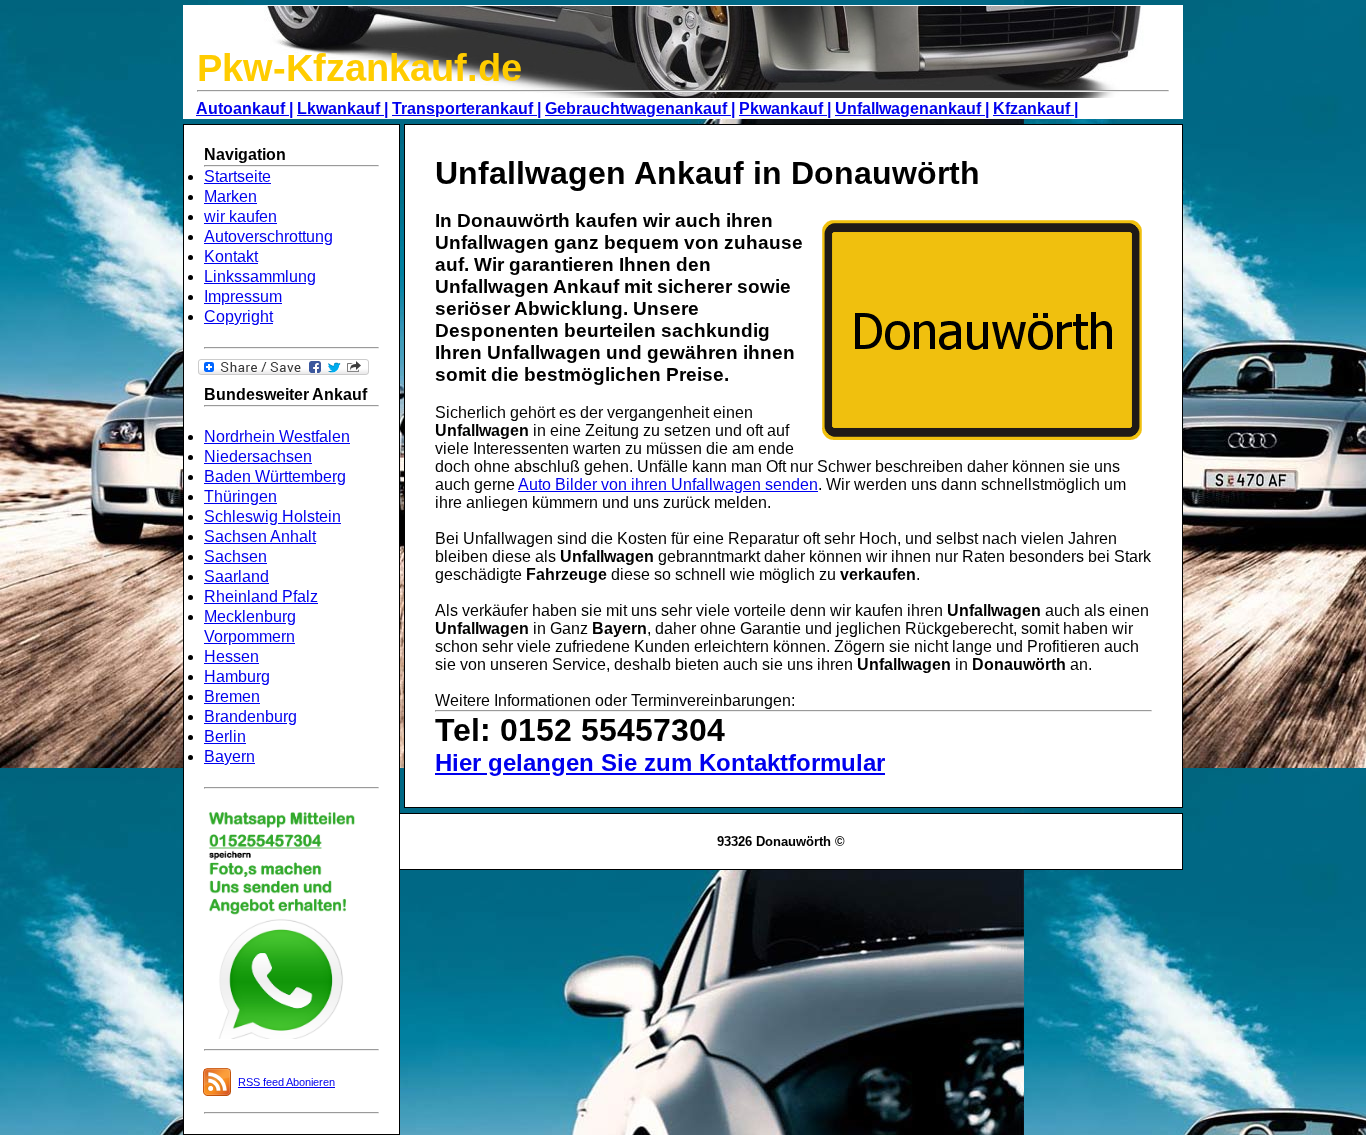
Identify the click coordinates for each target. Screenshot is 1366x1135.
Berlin (225, 736)
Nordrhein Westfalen (277, 436)
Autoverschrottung (268, 236)
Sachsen (235, 556)
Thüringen (240, 496)
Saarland (236, 576)
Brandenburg (250, 716)
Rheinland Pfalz (261, 596)
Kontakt (231, 256)
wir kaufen (240, 216)
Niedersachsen (258, 456)
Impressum (243, 296)
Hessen (231, 656)
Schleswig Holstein (272, 516)
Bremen (232, 696)
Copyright (238, 316)
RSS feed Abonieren (286, 1082)
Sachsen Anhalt (260, 536)
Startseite (237, 176)
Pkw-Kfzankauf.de (359, 68)
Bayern (229, 756)
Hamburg (237, 676)
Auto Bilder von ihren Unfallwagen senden (668, 484)
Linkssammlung (260, 276)
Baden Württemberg (275, 476)
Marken (230, 196)
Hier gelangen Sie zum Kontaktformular (660, 762)
